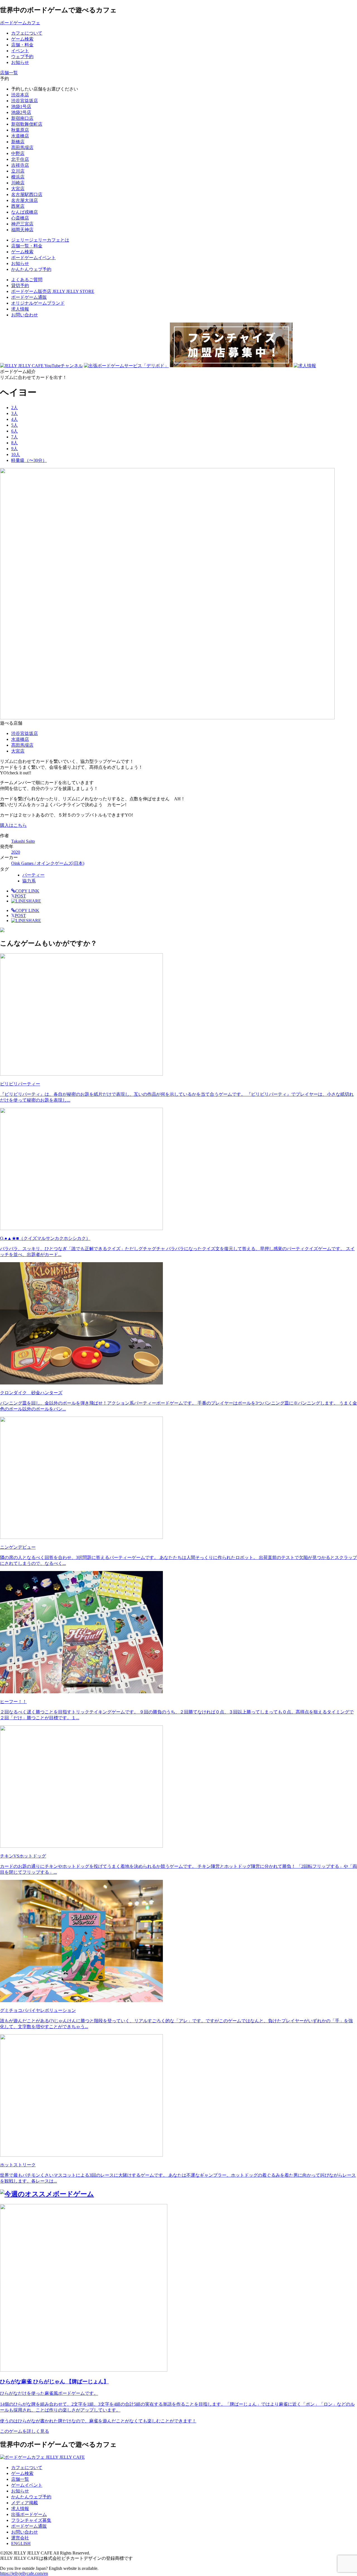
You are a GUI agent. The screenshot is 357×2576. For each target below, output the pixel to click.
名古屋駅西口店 (27, 194)
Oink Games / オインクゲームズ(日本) (48, 863)
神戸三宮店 (22, 224)
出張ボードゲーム (29, 2514)
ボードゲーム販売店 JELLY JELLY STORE (53, 291)
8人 (15, 443)
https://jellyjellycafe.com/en (24, 2573)
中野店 (18, 153)
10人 (16, 454)
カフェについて (27, 2468)
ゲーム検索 (22, 2473)
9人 (15, 449)
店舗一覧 (20, 2479)
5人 (15, 425)
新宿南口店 (22, 118)
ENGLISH (21, 2543)
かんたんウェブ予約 (31, 2497)
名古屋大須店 (25, 200)
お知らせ (20, 2491)
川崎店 (18, 183)
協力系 (29, 881)
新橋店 (18, 142)
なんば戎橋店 (25, 212)
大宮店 (18, 189)
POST (19, 896)
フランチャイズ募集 (31, 2520)
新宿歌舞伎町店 (27, 124)
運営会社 (20, 2538)
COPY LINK (27, 891)
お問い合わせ (25, 315)
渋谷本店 (20, 95)
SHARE (33, 901)
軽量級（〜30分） (29, 460)
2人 (15, 408)
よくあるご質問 (27, 280)
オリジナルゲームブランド (38, 303)
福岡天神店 (22, 230)
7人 (15, 437)
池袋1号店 (21, 107)
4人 (15, 419)
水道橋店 (20, 136)
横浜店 (18, 177)
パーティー (33, 875)
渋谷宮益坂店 (25, 101)
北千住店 (20, 159)
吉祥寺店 (20, 165)
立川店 (18, 171)
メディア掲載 (25, 2503)
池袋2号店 (21, 112)
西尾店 (18, 206)
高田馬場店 (22, 148)
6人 (15, 431)
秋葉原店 (20, 130)
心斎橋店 (20, 218)
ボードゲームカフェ (20, 23)
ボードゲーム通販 (29, 297)
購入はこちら (13, 825)
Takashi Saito (23, 841)
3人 (15, 413)
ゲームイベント (27, 2485)
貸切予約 (20, 286)
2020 (16, 852)
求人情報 (20, 309)
